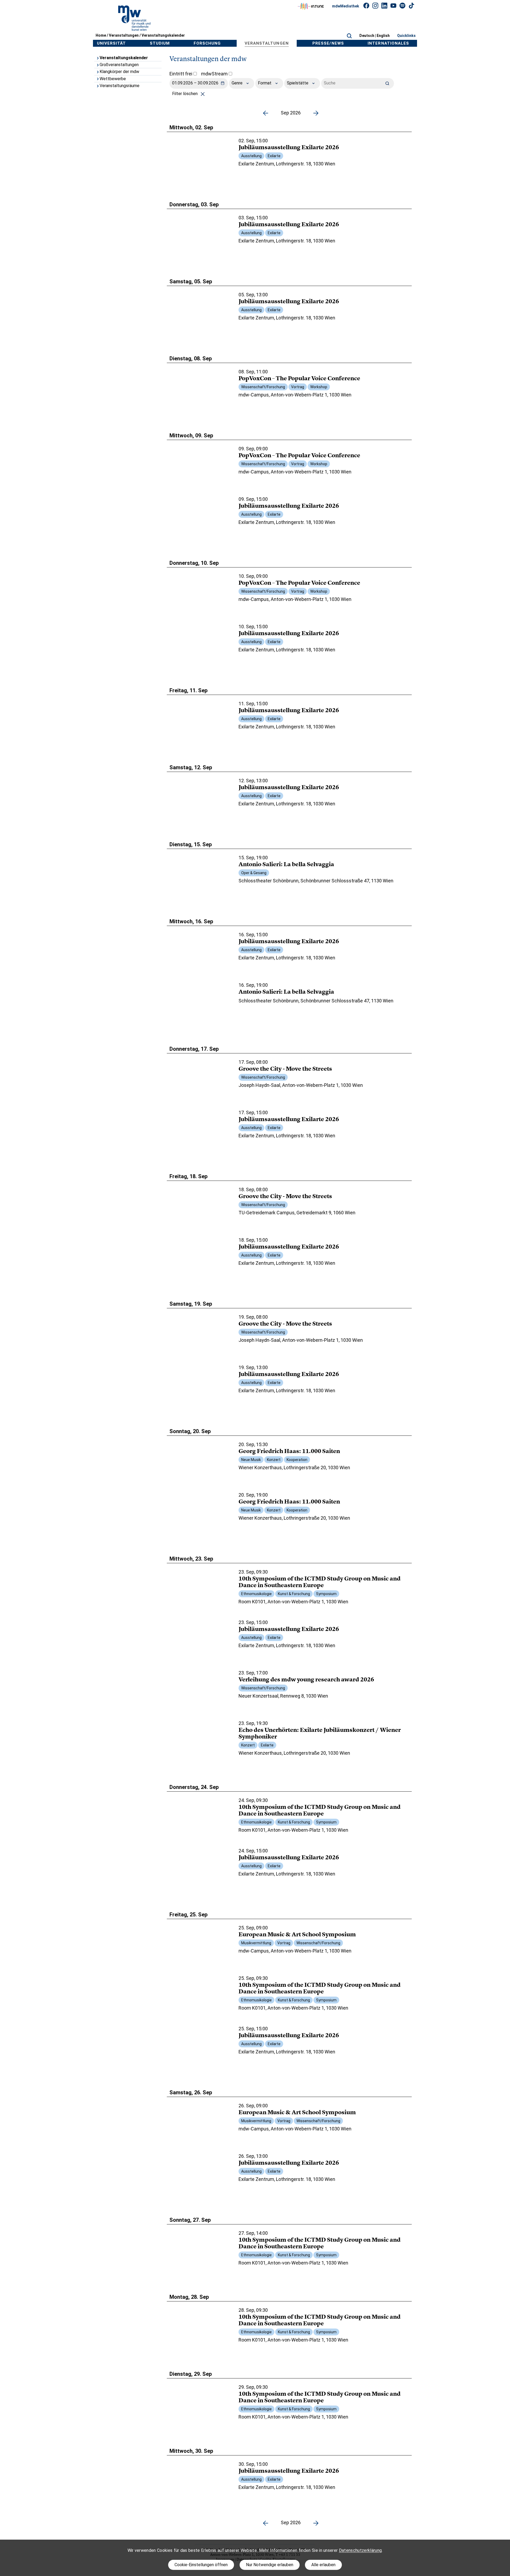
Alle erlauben (323, 2565)
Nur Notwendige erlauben (270, 2565)
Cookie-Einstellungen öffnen (201, 2565)
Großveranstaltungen (119, 65)
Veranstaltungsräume (120, 86)
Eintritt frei (181, 74)
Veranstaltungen (124, 35)
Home (101, 35)
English (383, 36)
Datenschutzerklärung (360, 2550)
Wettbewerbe (113, 79)
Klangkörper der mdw (119, 72)
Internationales (388, 43)
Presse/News (328, 43)
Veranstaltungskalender (163, 35)
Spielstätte (298, 83)
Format (265, 83)
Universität (112, 43)
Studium (160, 43)
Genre (238, 83)
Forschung (207, 43)
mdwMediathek (346, 6)
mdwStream (215, 74)
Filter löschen (185, 94)
